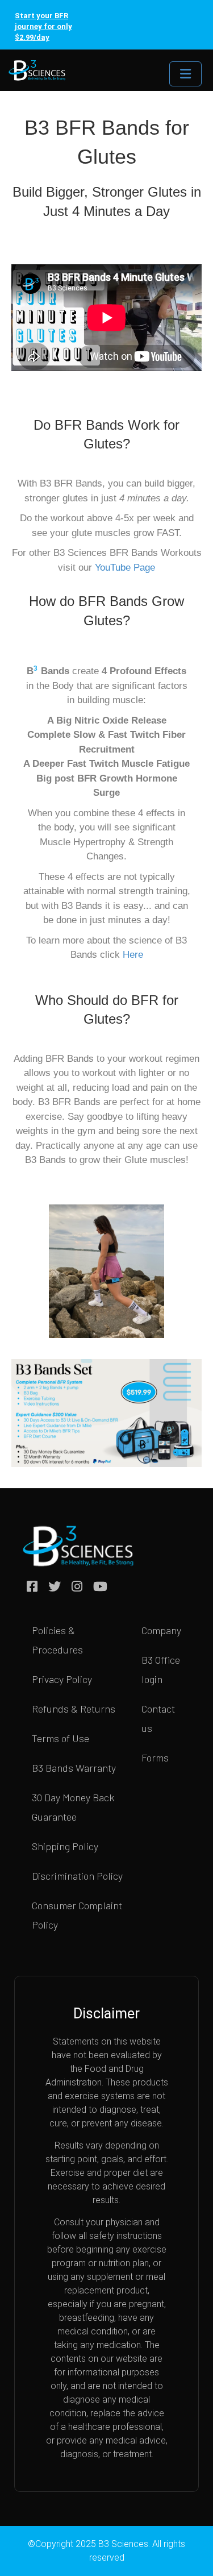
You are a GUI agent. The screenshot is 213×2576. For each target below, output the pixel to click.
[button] (40, 1287)
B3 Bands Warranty (74, 1768)
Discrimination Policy (77, 1876)
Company (161, 1630)
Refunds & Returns (74, 1709)
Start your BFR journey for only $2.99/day (43, 26)
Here (133, 955)
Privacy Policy (62, 1679)
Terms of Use (60, 1738)
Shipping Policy (65, 1846)
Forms (155, 1758)
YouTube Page (125, 568)
